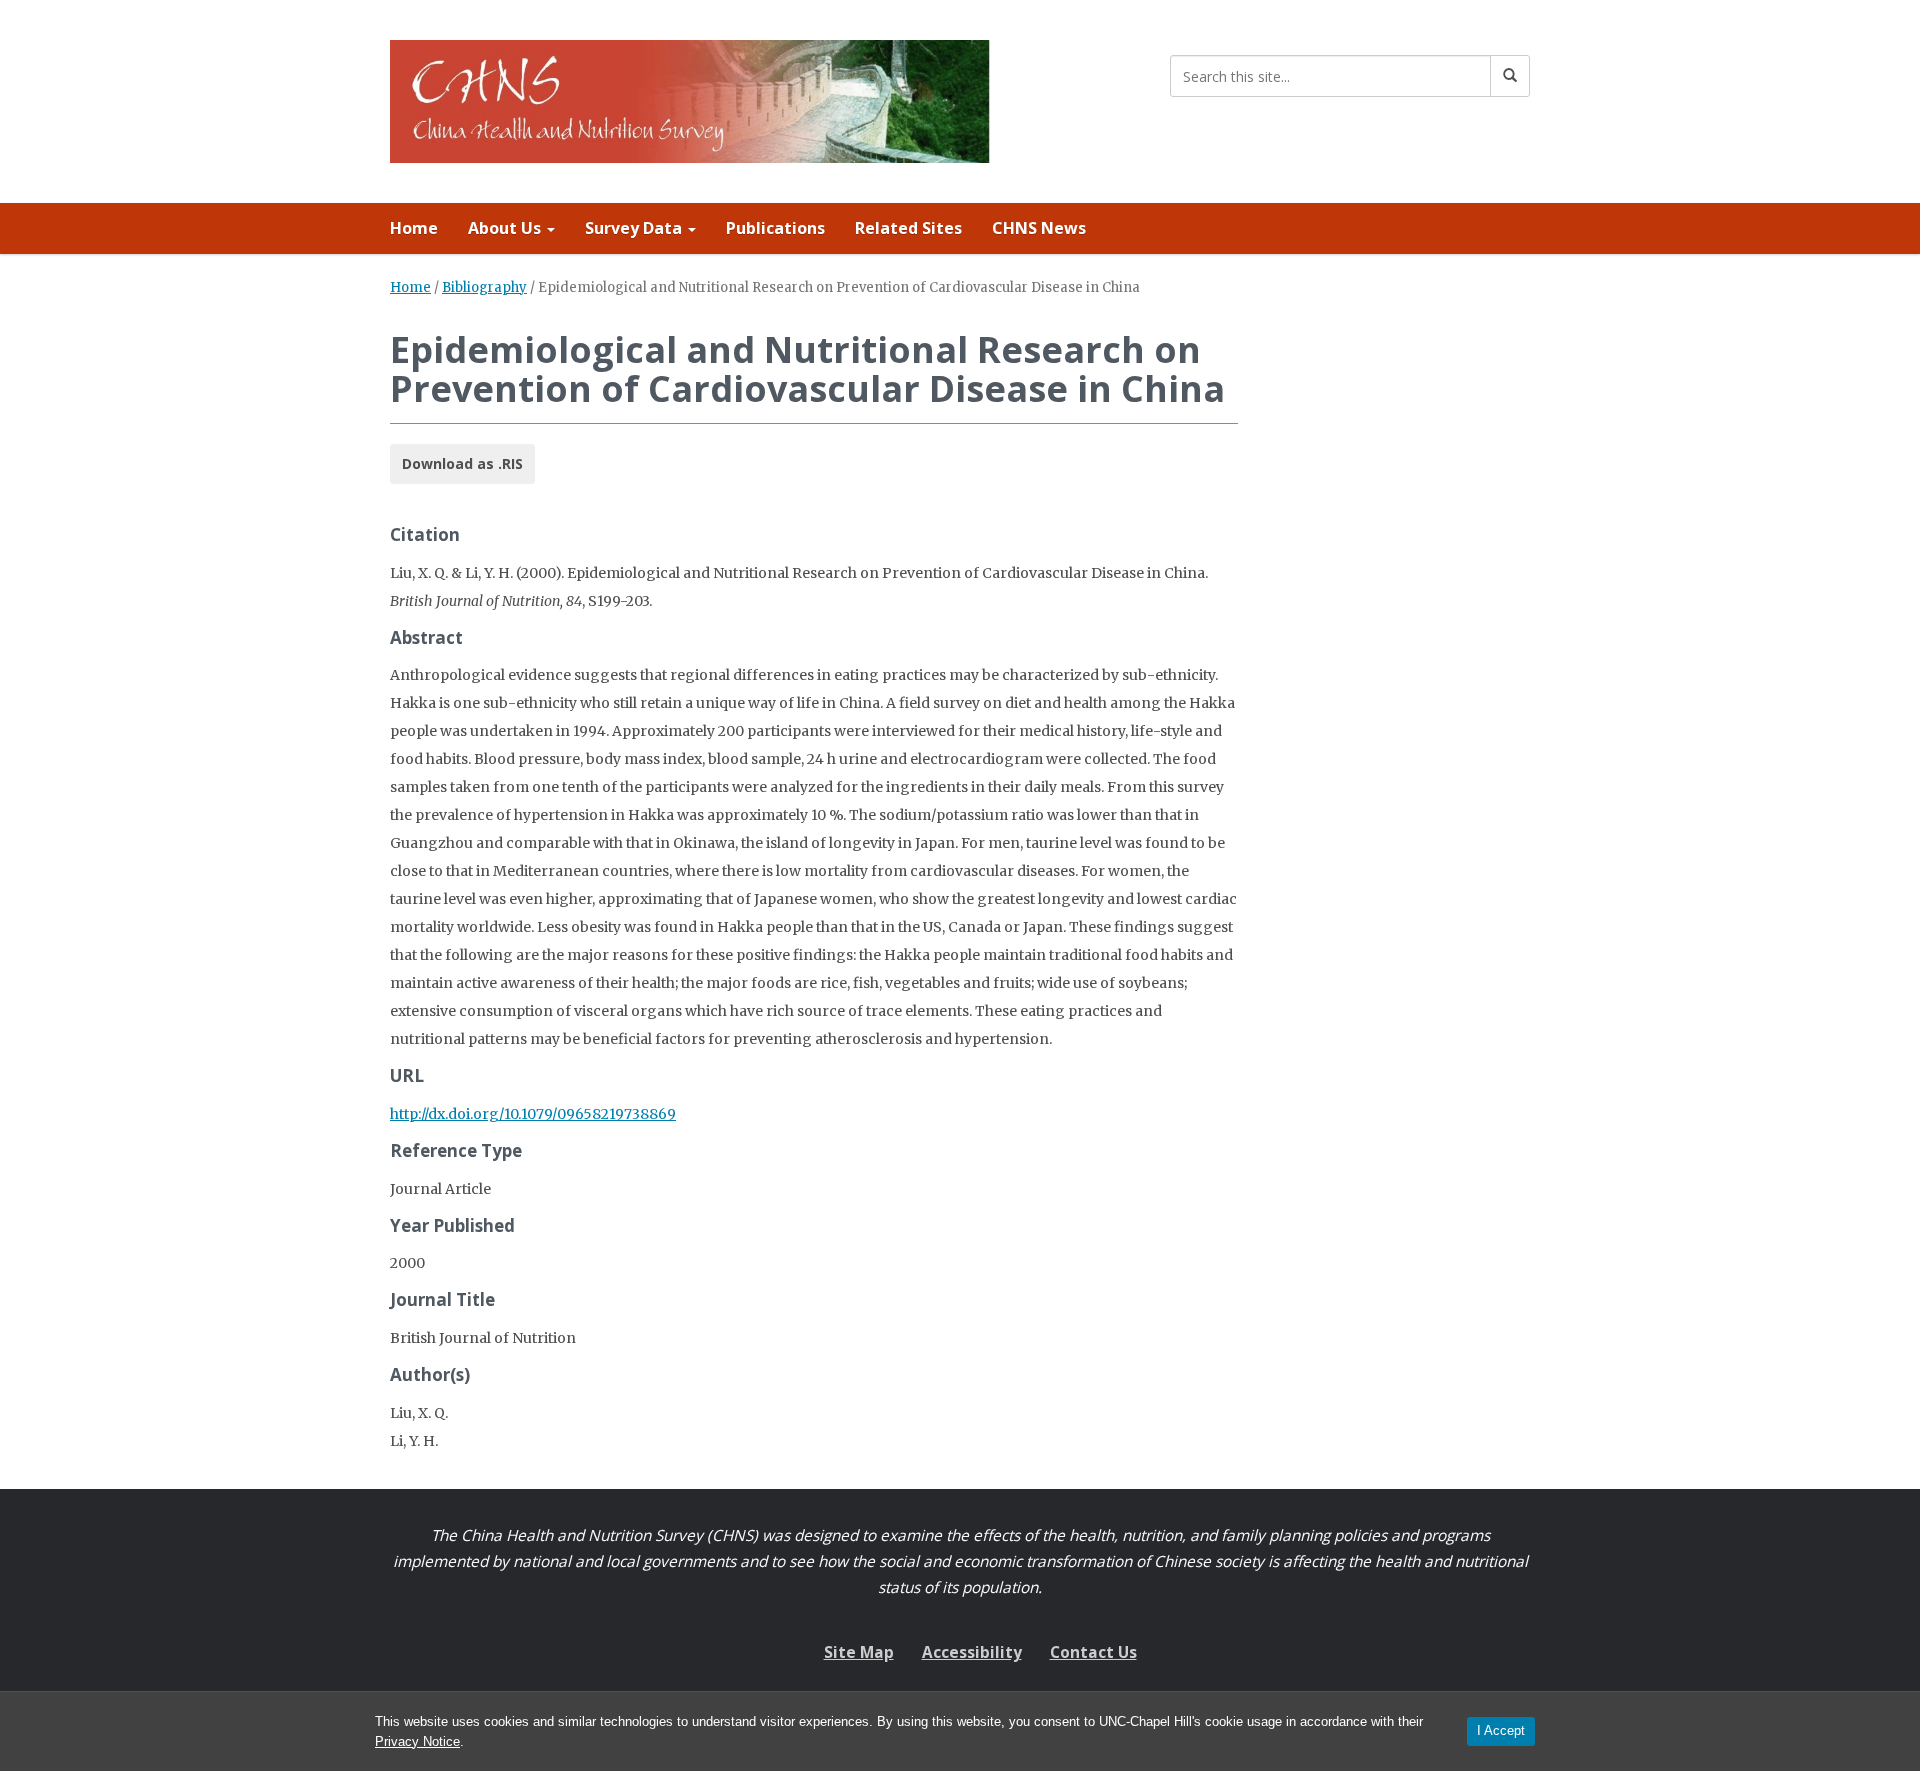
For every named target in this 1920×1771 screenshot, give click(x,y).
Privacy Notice (417, 1741)
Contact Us (1093, 1652)
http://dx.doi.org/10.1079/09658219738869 (533, 1114)
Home (414, 228)
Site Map (859, 1652)
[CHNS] (690, 97)
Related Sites (908, 228)
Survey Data (635, 228)
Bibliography (484, 287)
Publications (775, 228)
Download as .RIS (462, 463)
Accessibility (972, 1652)
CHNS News (1039, 228)
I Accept (1501, 1730)
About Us (506, 228)
